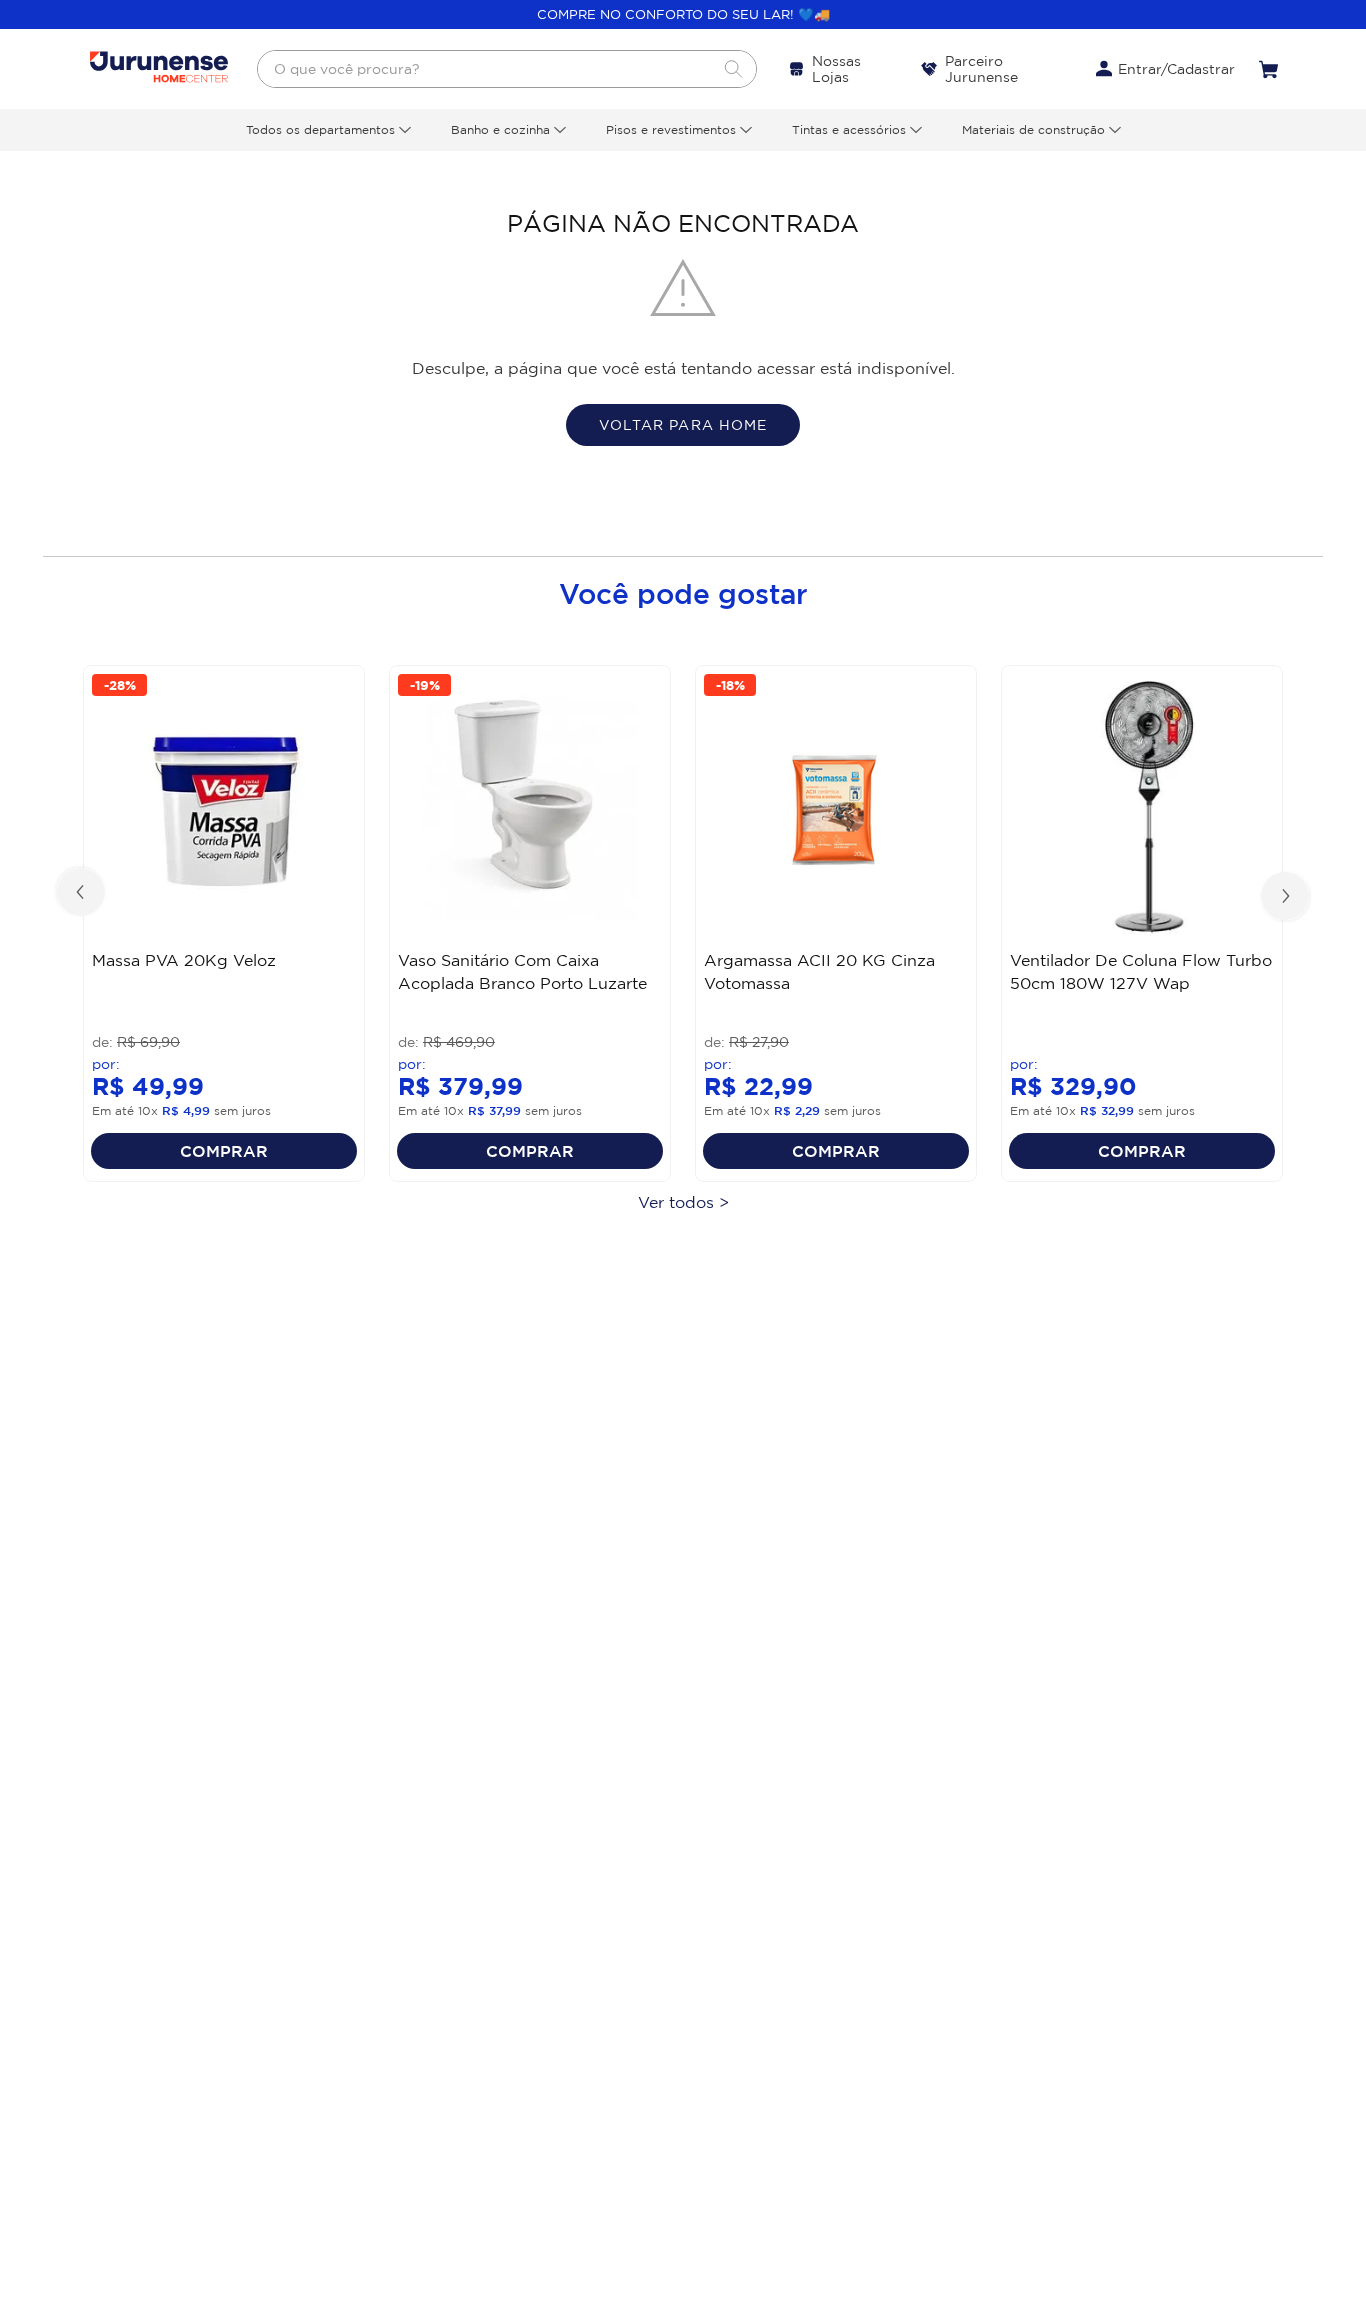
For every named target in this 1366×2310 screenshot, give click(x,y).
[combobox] (507, 69)
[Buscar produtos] (733, 69)
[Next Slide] (1283, 894)
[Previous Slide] (83, 894)
